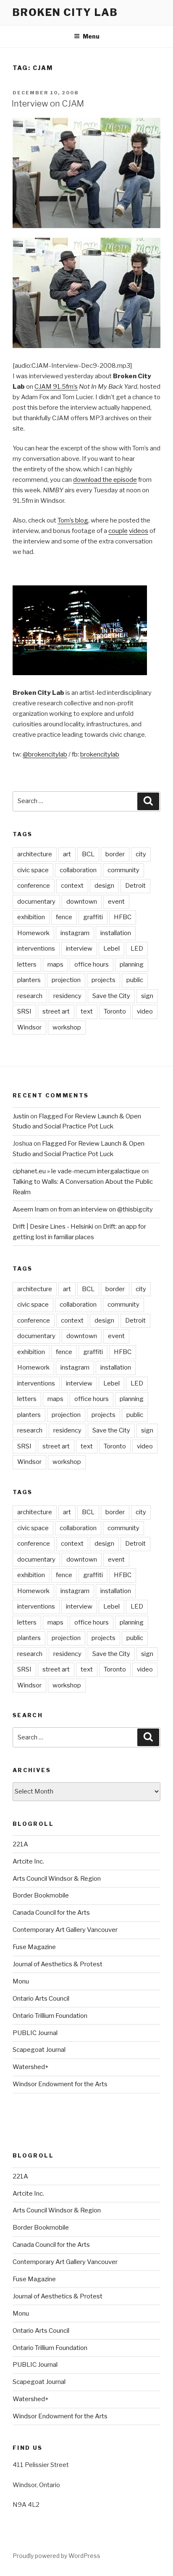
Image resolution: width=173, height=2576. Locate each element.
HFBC (123, 917)
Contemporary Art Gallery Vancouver (65, 1930)
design (104, 886)
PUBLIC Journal (35, 2033)
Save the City (111, 996)
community (123, 870)
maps (55, 964)
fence (64, 917)
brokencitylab (100, 754)
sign (147, 996)
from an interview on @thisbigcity (106, 1209)
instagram (75, 933)
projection (66, 980)
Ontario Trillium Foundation (50, 2016)
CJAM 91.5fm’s (56, 387)
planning (132, 964)
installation (116, 933)
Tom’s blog (73, 520)
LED (137, 949)
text (87, 1011)
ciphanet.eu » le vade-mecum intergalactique (76, 1171)
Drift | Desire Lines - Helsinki (53, 1227)
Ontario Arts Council (41, 1999)
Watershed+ (31, 2067)
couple (118, 531)
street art (56, 1011)
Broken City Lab (65, 12)
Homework (33, 933)
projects (104, 980)
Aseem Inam (31, 1209)
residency (67, 996)
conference (34, 886)
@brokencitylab (45, 754)
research (30, 996)
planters (29, 980)
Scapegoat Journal (39, 2050)
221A (20, 1844)
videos (139, 531)
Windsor (29, 1027)
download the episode (105, 480)
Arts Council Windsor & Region (57, 1879)
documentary (36, 902)
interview (79, 949)
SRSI (24, 1011)
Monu (21, 1981)
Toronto (115, 1011)
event (116, 902)
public (135, 980)
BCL (88, 854)
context (72, 886)
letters (27, 964)
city (141, 854)
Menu (91, 36)
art (67, 854)
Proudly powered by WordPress (56, 2556)
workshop (67, 1027)
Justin (21, 1116)
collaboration (78, 870)
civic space (33, 870)
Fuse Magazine (34, 1947)
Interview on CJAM (48, 104)
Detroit (135, 886)
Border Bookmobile (41, 1895)
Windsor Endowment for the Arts (60, 2084)
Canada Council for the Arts (51, 1913)
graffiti (93, 917)
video (145, 1011)
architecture (35, 854)
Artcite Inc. (28, 1861)
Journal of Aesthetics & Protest (58, 1964)
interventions (36, 949)
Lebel (111, 949)
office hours (92, 964)
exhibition (31, 917)
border (115, 854)
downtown (82, 902)
